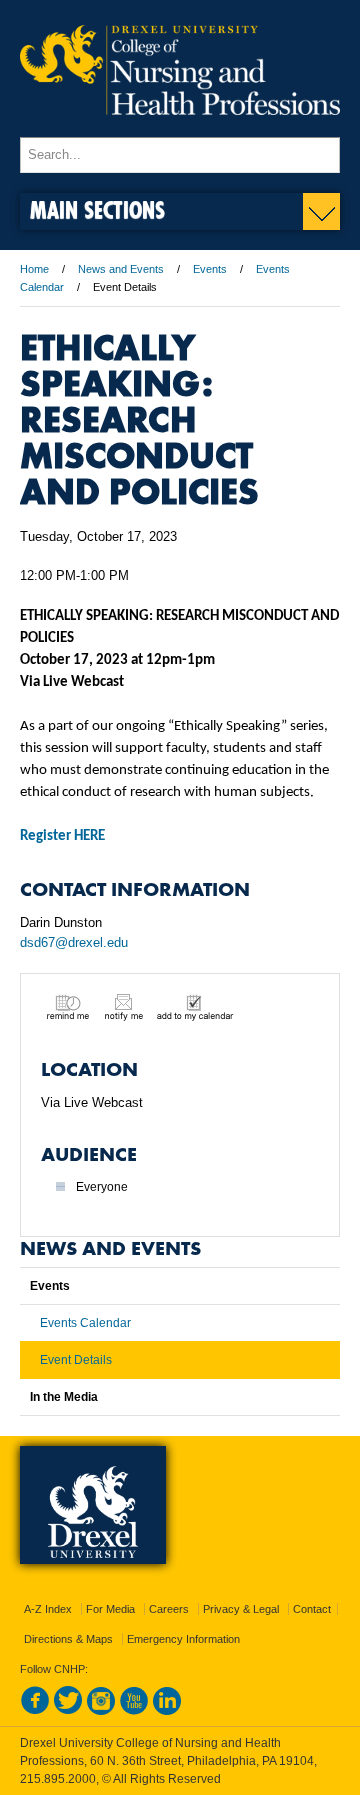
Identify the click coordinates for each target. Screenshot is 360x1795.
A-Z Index (48, 1609)
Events (210, 269)
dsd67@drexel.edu (74, 942)
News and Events (121, 269)
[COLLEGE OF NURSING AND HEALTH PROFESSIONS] (180, 128)
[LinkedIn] (167, 1711)
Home (34, 269)
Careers (169, 1609)
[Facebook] (35, 1711)
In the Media (64, 1397)
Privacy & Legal (241, 1609)
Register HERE (62, 836)
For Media (110, 1609)
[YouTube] (134, 1711)
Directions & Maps (68, 1639)
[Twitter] (68, 1711)
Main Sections (97, 209)
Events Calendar (85, 1323)
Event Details (76, 1360)
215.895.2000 (58, 1779)
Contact (312, 1609)
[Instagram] (101, 1711)
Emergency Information (183, 1639)
